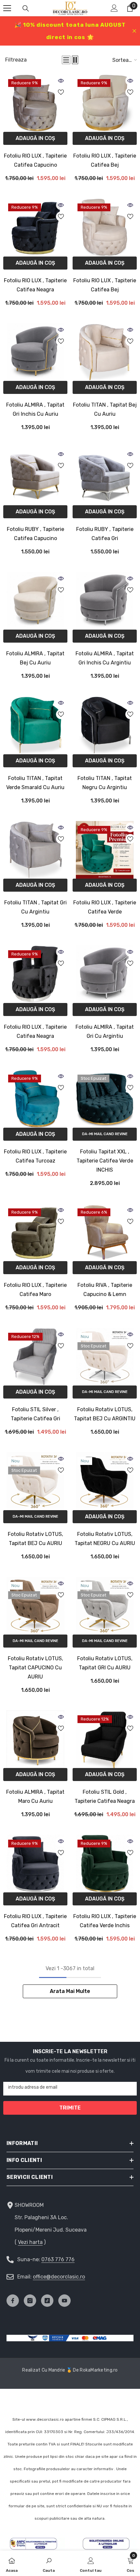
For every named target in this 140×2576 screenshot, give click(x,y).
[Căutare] (26, 8)
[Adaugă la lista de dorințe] (61, 92)
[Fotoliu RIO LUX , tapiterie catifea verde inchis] (105, 1864)
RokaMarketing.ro (99, 2370)
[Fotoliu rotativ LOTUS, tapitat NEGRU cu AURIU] (105, 1481)
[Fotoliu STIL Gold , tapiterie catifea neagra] (105, 1739)
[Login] (114, 8)
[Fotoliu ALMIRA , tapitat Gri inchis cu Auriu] (35, 352)
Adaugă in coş (35, 138)
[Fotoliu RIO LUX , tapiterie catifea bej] (105, 103)
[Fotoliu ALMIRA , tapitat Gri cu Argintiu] (105, 974)
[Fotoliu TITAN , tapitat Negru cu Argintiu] (105, 725)
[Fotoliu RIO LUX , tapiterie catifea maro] (35, 1232)
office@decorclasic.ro (59, 2277)
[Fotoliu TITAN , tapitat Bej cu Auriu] (105, 352)
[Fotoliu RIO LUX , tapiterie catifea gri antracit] (35, 1864)
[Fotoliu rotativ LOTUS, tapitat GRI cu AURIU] (105, 1606)
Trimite (70, 2108)
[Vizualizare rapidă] (61, 81)
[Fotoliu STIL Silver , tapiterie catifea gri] (35, 1357)
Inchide (134, 31)
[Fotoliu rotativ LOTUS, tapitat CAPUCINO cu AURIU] (35, 1606)
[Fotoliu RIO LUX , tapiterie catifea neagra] (35, 227)
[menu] (7, 8)
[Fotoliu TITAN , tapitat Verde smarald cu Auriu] (35, 725)
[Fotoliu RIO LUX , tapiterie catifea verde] (105, 850)
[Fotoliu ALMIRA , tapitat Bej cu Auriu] (35, 601)
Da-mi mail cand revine (105, 1134)
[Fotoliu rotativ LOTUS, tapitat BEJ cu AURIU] (35, 1481)
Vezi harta (30, 2242)
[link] (49, 2563)
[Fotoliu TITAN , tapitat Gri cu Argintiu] (35, 850)
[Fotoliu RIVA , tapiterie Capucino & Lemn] (105, 1232)
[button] (66, 60)
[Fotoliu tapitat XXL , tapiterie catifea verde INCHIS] (105, 1099)
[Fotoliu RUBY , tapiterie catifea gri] (105, 476)
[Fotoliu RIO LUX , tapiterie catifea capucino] (35, 103)
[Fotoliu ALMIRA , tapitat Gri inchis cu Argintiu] (105, 601)
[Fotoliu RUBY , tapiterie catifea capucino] (35, 476)
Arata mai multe (70, 1991)
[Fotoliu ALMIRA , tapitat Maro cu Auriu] (35, 1739)
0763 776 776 (58, 2259)
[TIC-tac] (47, 2301)
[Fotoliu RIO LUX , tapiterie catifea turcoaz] (35, 1099)
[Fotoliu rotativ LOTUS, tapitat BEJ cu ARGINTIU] (105, 1357)
